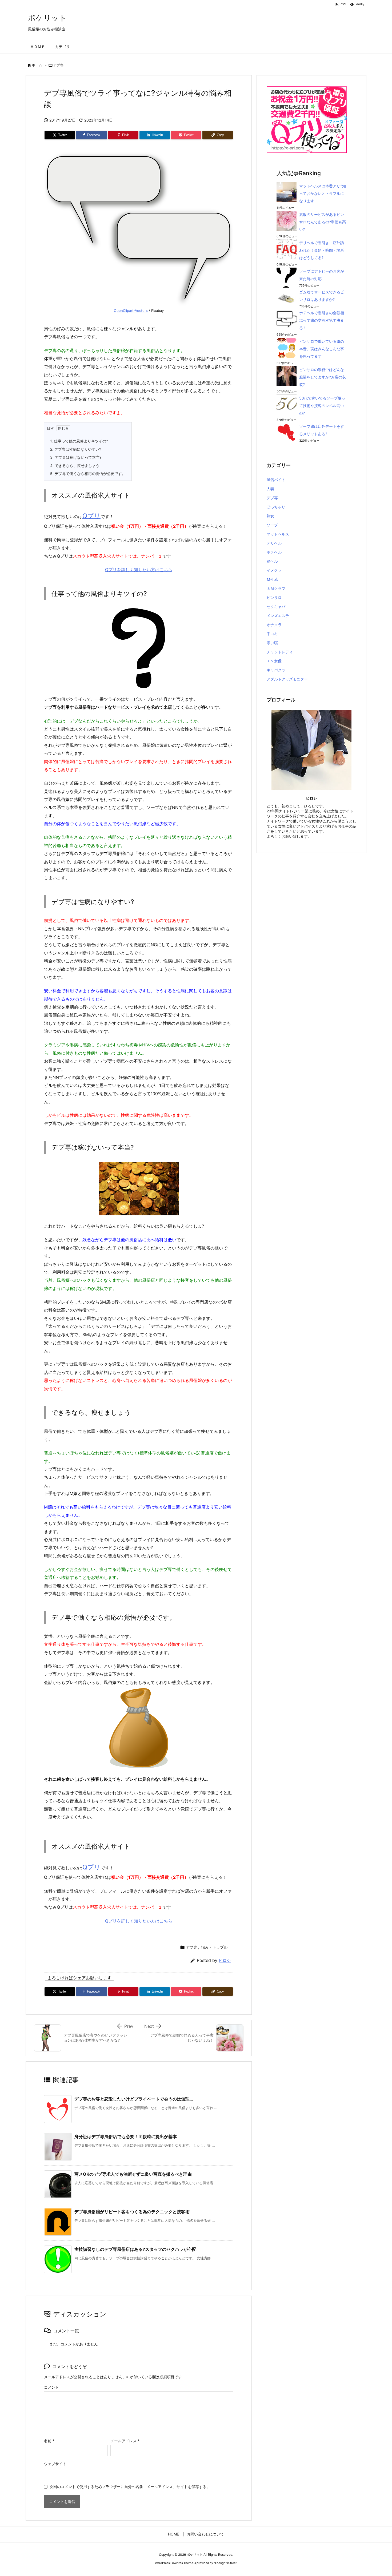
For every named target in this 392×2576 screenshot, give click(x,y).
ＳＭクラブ (276, 588)
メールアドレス (125, 2441)
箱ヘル (272, 561)
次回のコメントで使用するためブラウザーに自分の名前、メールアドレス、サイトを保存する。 (130, 2487)
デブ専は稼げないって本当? (76, 457)
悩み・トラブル (214, 1947)
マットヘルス (278, 534)
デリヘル (274, 543)
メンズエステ (278, 616)
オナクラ (274, 625)
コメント (51, 2387)
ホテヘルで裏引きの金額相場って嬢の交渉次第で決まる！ (322, 320)
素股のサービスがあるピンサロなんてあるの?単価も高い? (323, 222)
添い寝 (272, 643)
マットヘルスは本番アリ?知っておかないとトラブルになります (323, 193)
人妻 (270, 489)
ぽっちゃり (276, 507)
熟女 (270, 516)
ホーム (37, 65)
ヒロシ (225, 1960)
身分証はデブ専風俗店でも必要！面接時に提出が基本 (126, 2136)
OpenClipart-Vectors (131, 311)
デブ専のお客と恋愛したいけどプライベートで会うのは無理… (134, 2099)
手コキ (272, 634)
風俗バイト (276, 480)
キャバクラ (276, 670)
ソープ (272, 525)
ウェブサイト (55, 2464)
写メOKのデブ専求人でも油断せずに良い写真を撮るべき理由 (133, 2174)
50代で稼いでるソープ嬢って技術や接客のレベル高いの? (322, 406)
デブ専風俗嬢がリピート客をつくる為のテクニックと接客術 (132, 2212)
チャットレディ (280, 652)
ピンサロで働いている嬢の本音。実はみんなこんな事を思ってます (322, 349)
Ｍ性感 (272, 579)
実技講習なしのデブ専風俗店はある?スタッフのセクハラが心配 (135, 2249)
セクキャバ (276, 606)
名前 (49, 2441)
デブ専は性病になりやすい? (76, 449)
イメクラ (274, 570)
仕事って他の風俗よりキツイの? (79, 441)
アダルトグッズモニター (287, 679)
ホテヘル (274, 552)
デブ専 (58, 65)
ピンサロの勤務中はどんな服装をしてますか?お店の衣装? (323, 377)
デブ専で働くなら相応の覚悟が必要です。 (88, 473)
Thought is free (225, 2563)
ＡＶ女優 (274, 661)
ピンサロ (274, 597)
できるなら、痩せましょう (75, 465)
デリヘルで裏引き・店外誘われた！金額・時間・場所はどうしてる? (322, 250)
